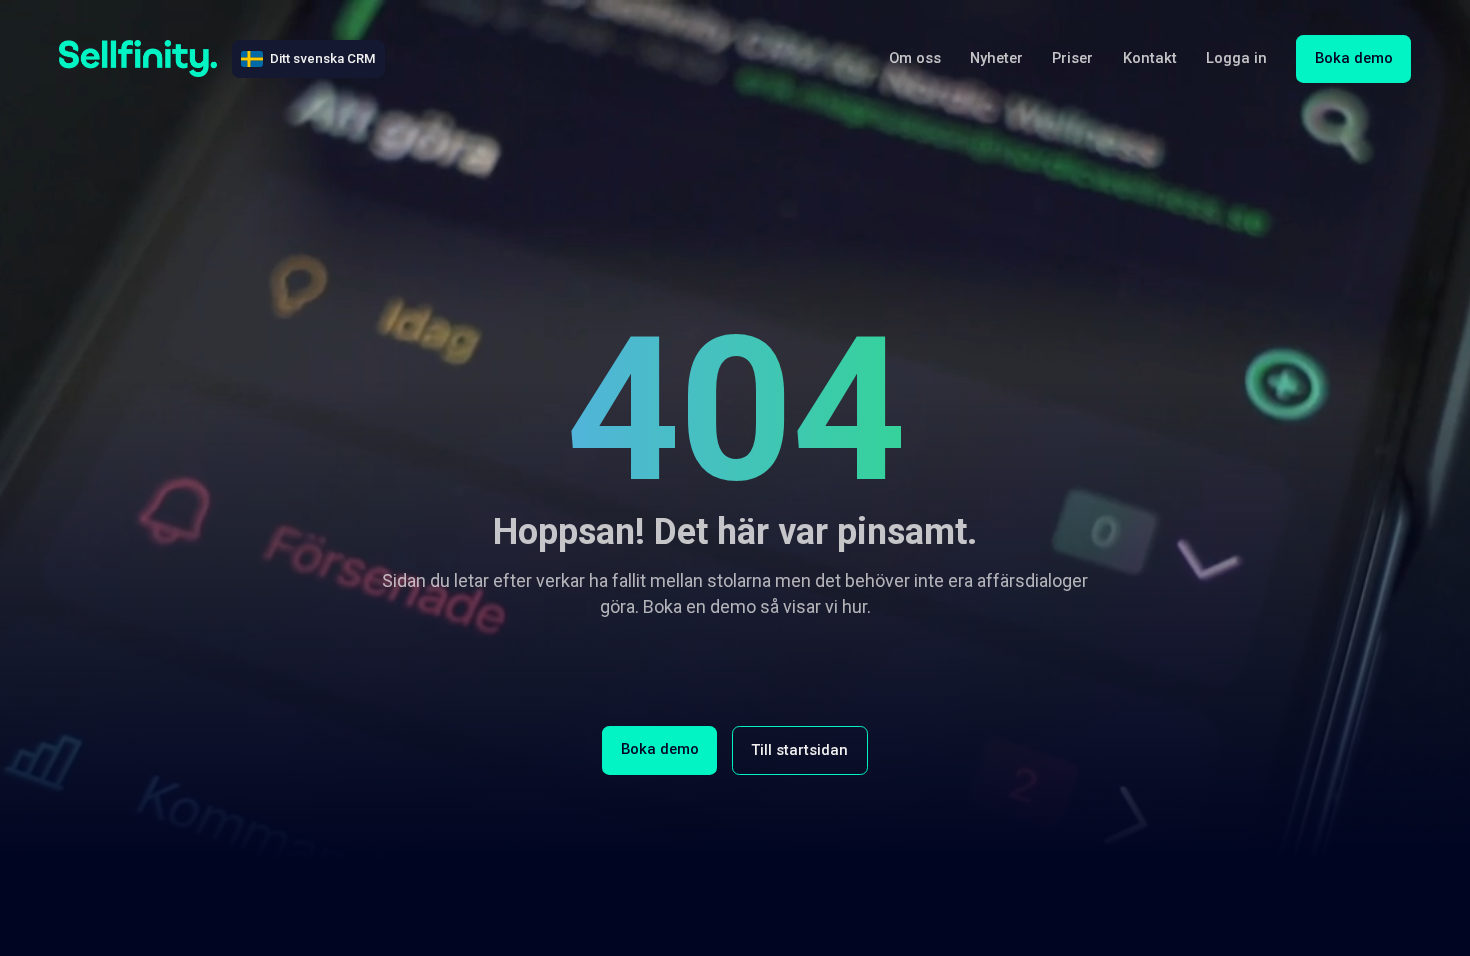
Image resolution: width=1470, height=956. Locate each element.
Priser (1072, 58)
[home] (138, 58)
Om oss (915, 58)
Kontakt (1150, 58)
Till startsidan (799, 750)
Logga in (1236, 58)
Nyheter (996, 58)
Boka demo (1354, 58)
